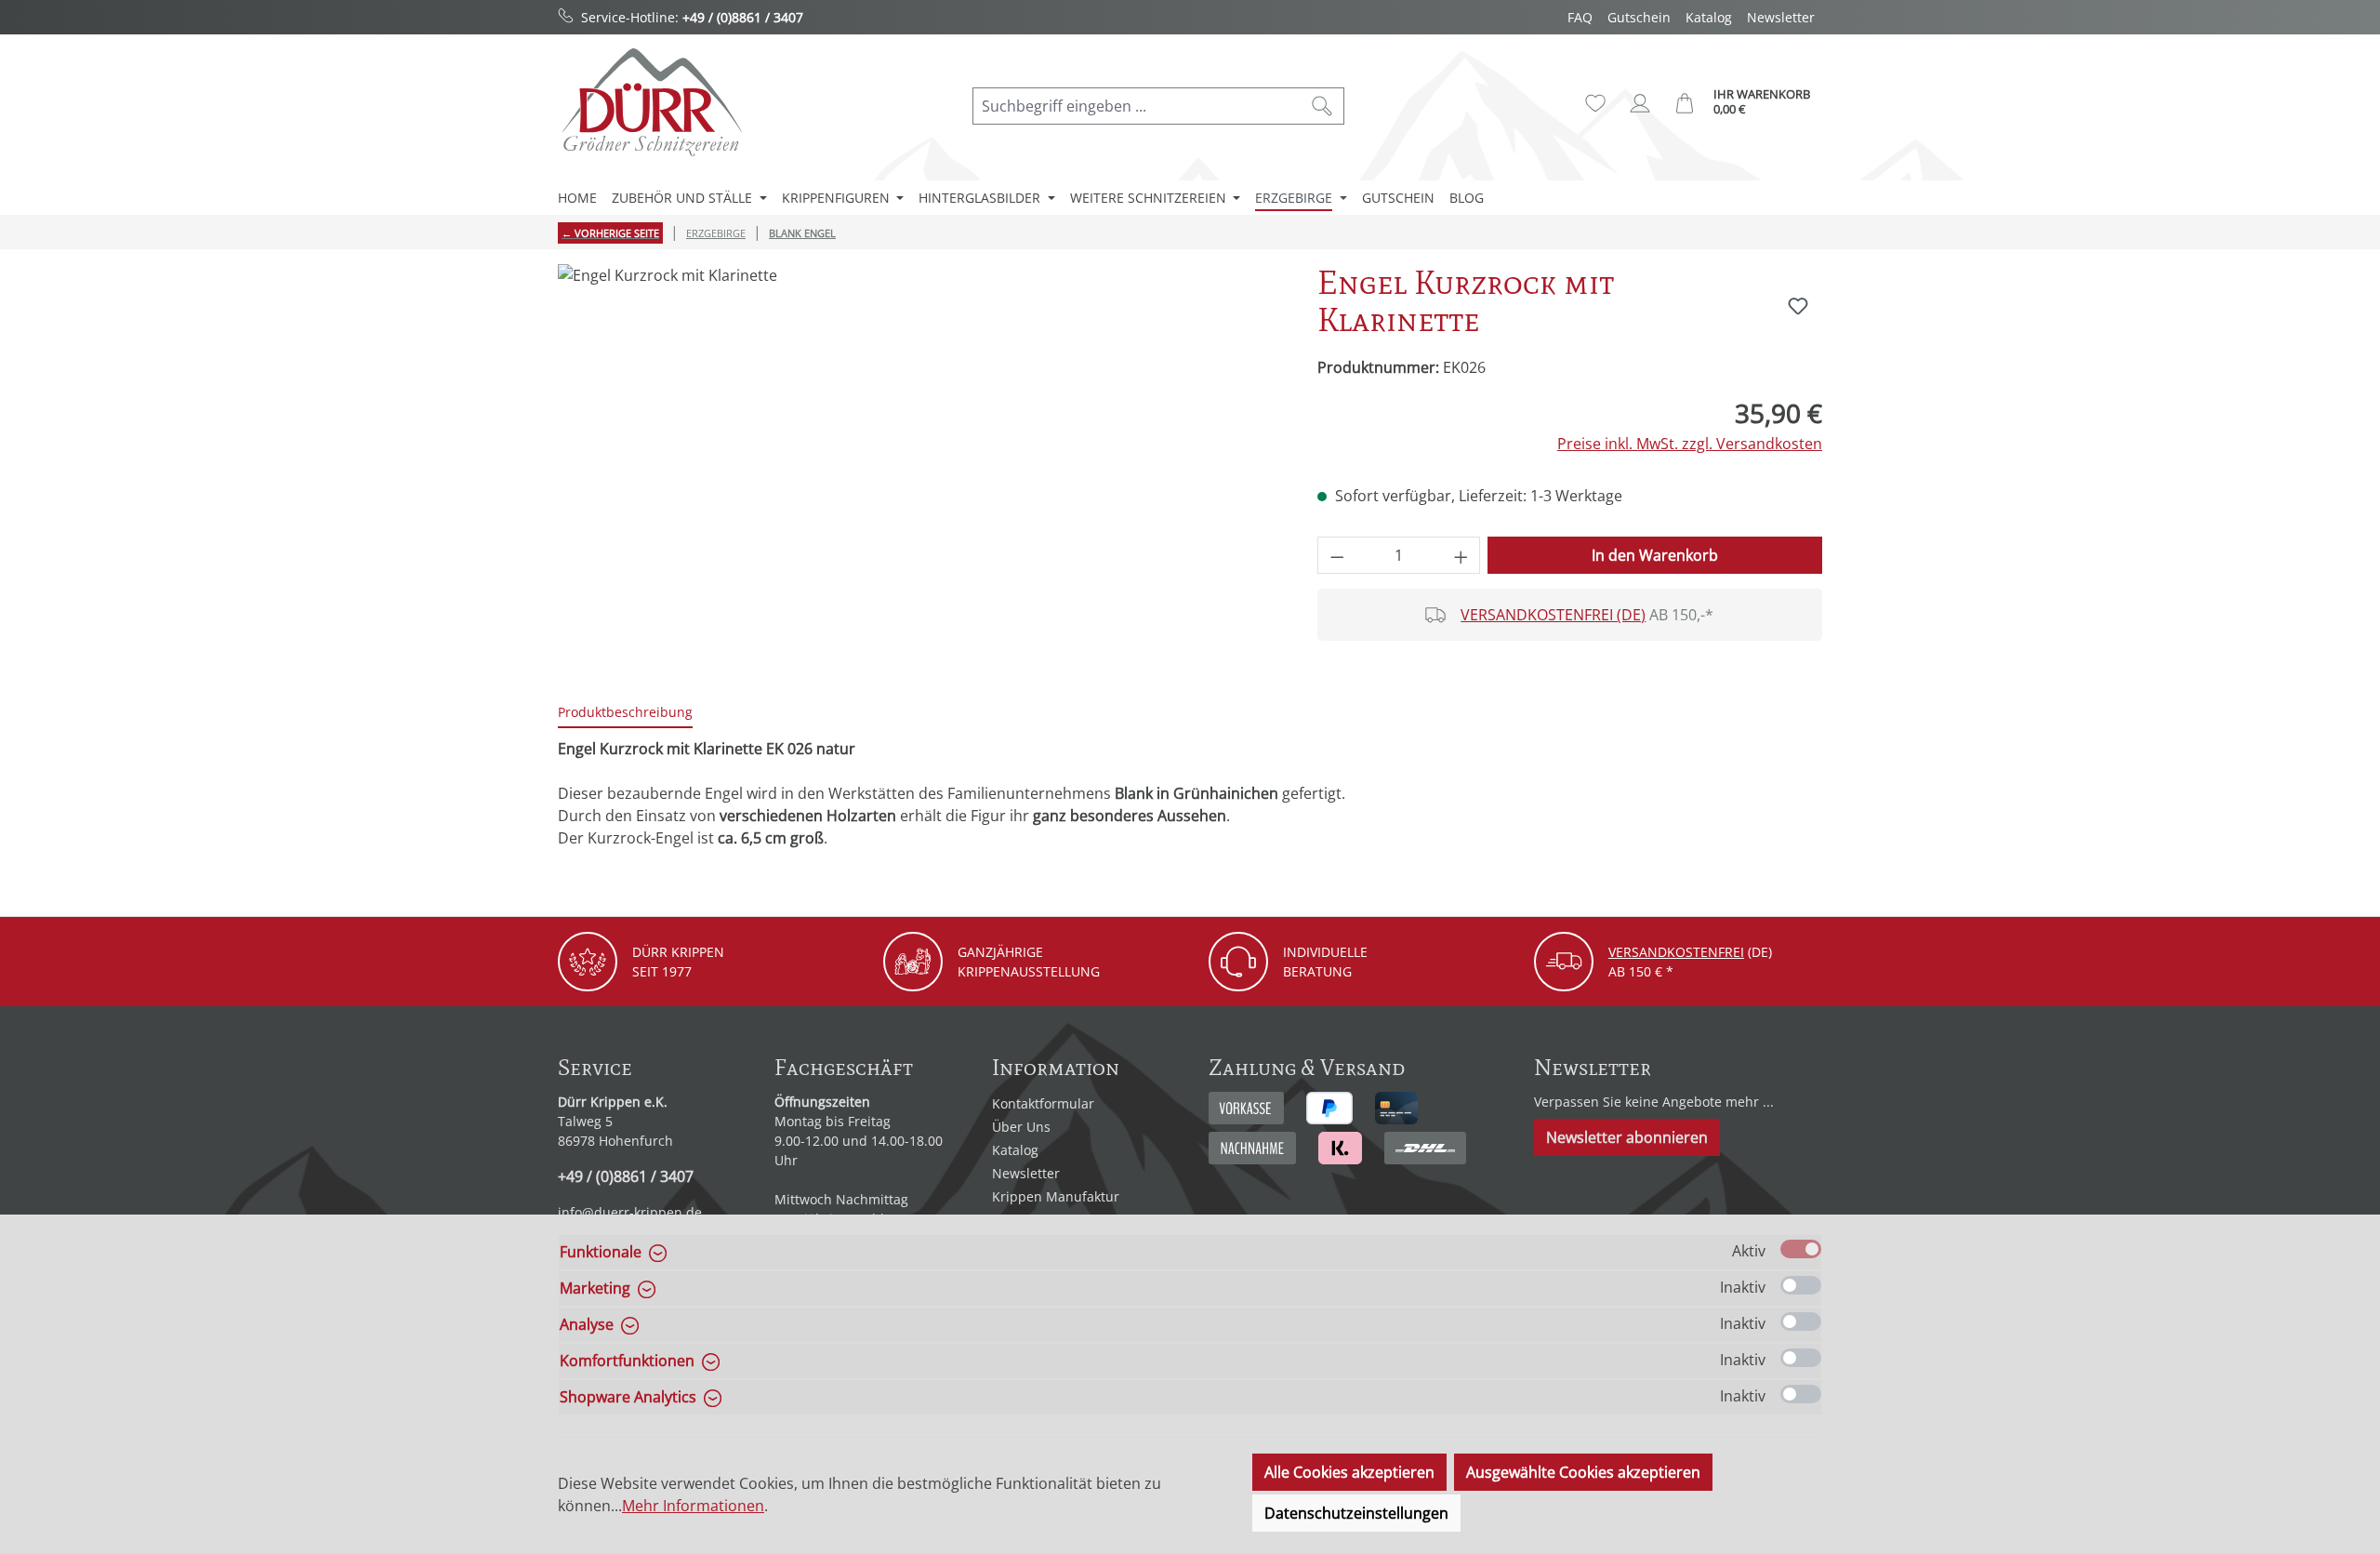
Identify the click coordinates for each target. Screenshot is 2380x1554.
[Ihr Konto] (1640, 103)
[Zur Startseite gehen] (651, 102)
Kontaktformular (1043, 1103)
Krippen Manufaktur (1056, 1196)
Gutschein (1639, 17)
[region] (919, 464)
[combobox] (1137, 106)
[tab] (625, 713)
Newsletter (1781, 17)
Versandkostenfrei (1676, 952)
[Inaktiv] (1801, 1285)
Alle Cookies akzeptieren (1349, 1472)
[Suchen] (1322, 106)
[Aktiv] (1801, 1249)
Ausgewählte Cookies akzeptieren (1583, 1472)
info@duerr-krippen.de (630, 1212)
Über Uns (1021, 1127)
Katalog (1709, 17)
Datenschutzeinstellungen (1356, 1513)
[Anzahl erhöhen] (1461, 555)
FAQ (1580, 17)
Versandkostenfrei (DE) (1553, 615)
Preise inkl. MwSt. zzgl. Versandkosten (1690, 444)
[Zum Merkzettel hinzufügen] (1798, 306)
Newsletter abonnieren (1627, 1137)
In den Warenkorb (1655, 555)
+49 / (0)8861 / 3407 (743, 17)
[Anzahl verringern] (1337, 555)
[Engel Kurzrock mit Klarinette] (919, 464)
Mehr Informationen (693, 1506)
